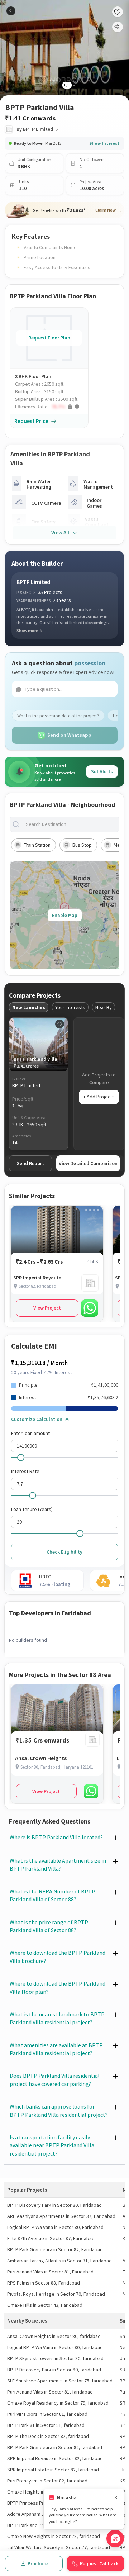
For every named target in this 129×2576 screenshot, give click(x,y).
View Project (47, 1308)
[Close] (116, 2498)
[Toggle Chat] (115, 2539)
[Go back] (11, 11)
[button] (52, 407)
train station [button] (37, 845)
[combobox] (70, 824)
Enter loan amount (30, 1433)
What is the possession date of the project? (58, 716)
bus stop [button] (82, 845)
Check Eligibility (64, 1552)
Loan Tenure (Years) (32, 1509)
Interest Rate (25, 1471)
